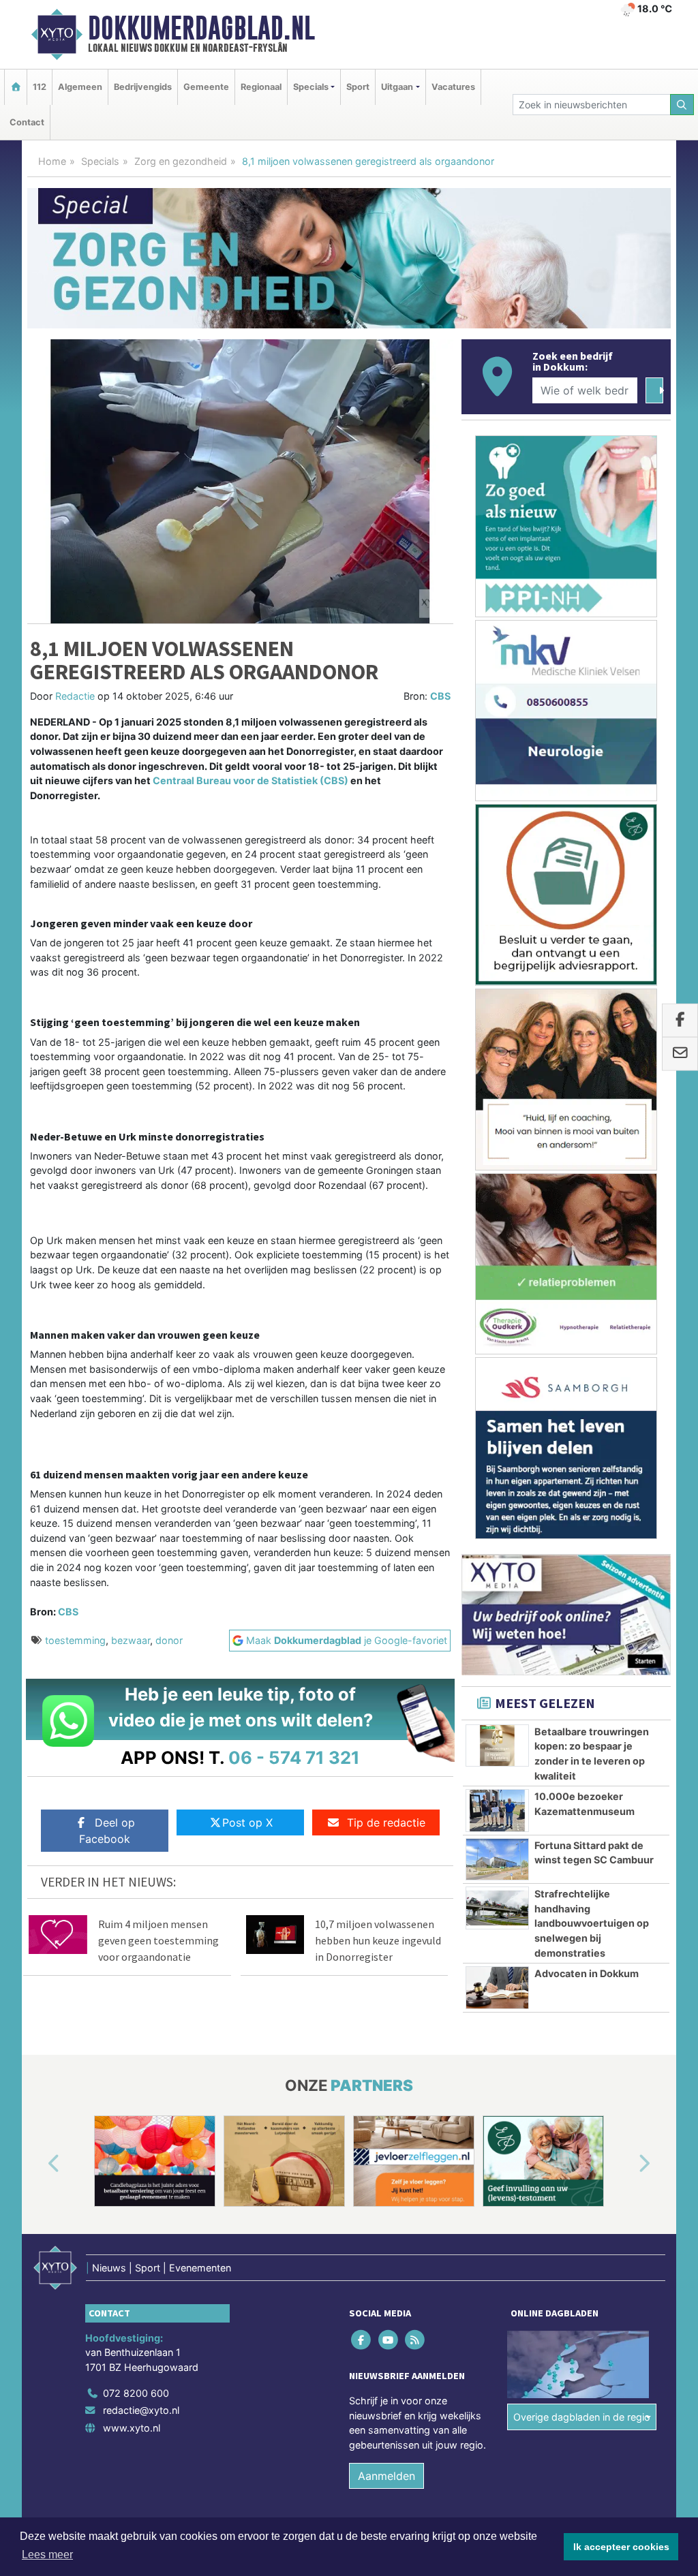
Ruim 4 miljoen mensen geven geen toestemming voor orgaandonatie (158, 1940)
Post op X (247, 1822)
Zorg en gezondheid (181, 161)
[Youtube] (389, 2339)
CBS (440, 696)
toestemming (75, 1640)
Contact (27, 122)
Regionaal (261, 87)
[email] (680, 1054)
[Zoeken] (682, 105)
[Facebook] (362, 2339)
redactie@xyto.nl (141, 2410)
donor (169, 1640)
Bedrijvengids (143, 87)
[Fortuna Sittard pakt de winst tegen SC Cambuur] (497, 1859)
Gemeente (206, 87)
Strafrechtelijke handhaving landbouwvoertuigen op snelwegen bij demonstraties (592, 1923)
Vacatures (453, 87)
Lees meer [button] (47, 2555)
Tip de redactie (386, 1822)
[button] (38, 2164)
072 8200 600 (136, 2393)
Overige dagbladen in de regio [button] (582, 2417)
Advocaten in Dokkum (587, 1973)
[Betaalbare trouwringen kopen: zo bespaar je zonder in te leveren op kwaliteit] (497, 1745)
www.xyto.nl (132, 2428)
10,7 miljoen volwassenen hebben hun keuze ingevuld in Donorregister (378, 1940)
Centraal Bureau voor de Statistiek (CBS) (251, 780)
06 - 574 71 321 (294, 1757)
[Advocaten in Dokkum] (497, 1987)
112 (40, 87)
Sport (358, 87)
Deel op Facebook (107, 1831)
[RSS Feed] (415, 2339)
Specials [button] (311, 87)
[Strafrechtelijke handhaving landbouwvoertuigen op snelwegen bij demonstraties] (497, 1908)
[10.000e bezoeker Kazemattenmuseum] (497, 1810)
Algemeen (80, 87)
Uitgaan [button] (397, 87)
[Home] (16, 87)
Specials (100, 161)
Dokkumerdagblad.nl (201, 28)
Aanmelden (386, 2476)
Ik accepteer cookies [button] (621, 2547)
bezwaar (131, 1640)
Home (52, 161)
